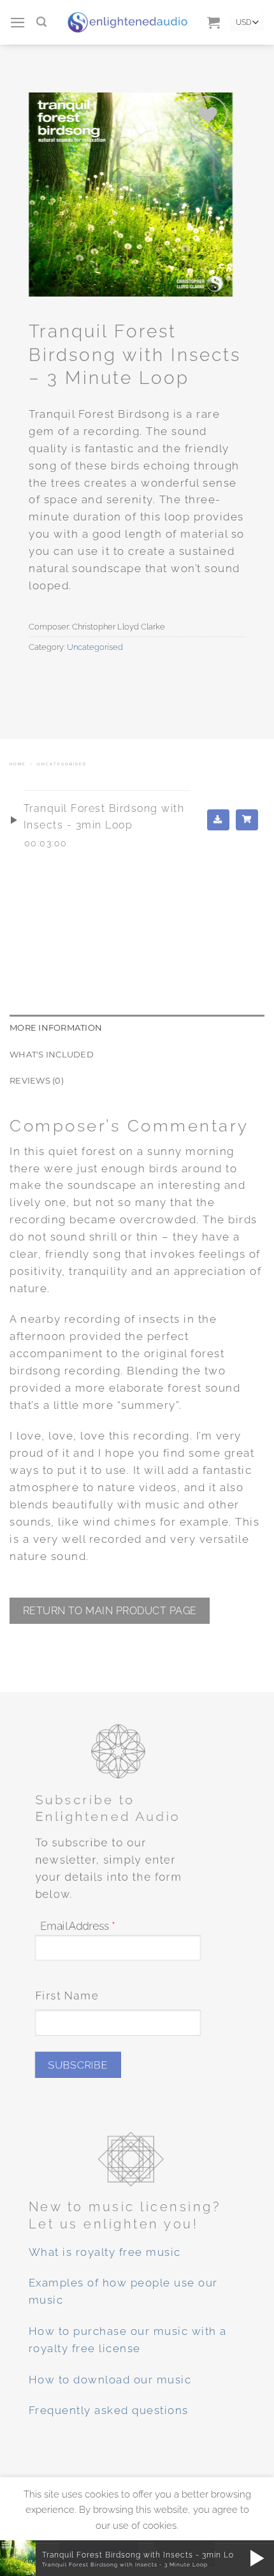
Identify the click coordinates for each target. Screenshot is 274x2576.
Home (18, 764)
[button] (18, 23)
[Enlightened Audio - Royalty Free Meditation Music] (127, 22)
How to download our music (110, 2380)
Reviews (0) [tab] (37, 1080)
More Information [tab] (56, 1027)
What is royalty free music (105, 2252)
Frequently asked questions (109, 2411)
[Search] (42, 22)
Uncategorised (95, 647)
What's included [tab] (52, 1054)
